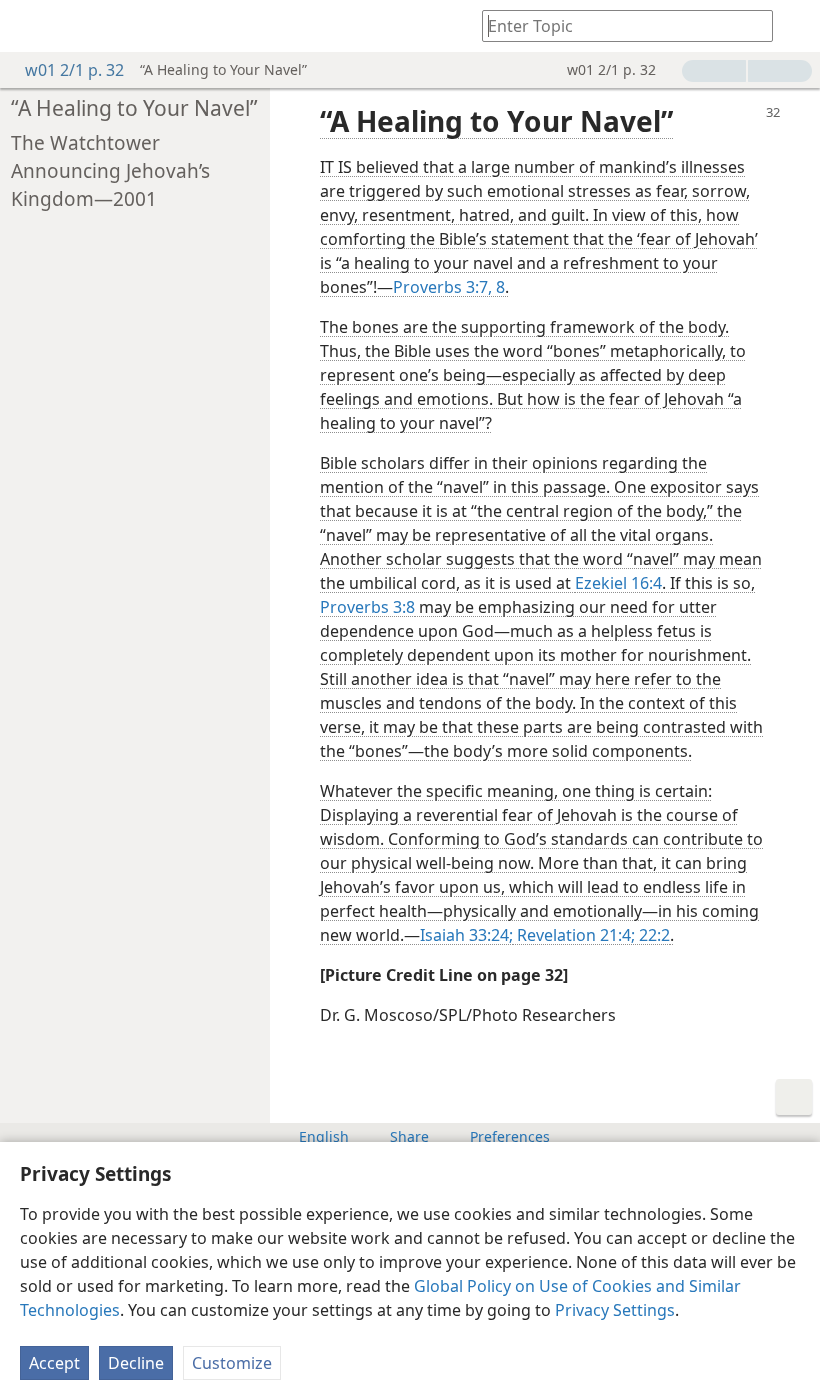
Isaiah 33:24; (466, 935)
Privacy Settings (615, 1310)
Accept (54, 1363)
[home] (30, 26)
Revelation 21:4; (574, 935)
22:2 (652, 935)
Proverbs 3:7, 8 (449, 287)
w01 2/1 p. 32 (74, 70)
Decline (136, 1363)
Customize (232, 1363)
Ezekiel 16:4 (618, 583)
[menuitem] (30, 26)
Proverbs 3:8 (367, 607)
